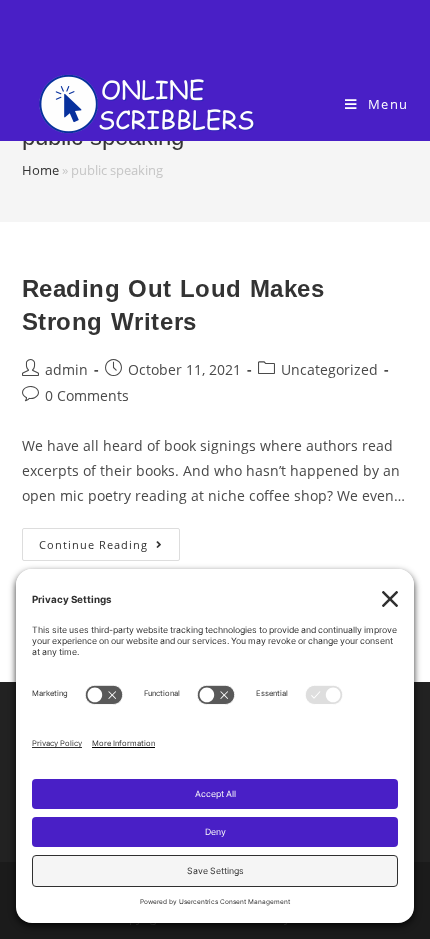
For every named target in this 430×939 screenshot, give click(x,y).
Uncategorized (329, 369)
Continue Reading (93, 544)
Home (40, 170)
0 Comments (87, 395)
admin (66, 369)
